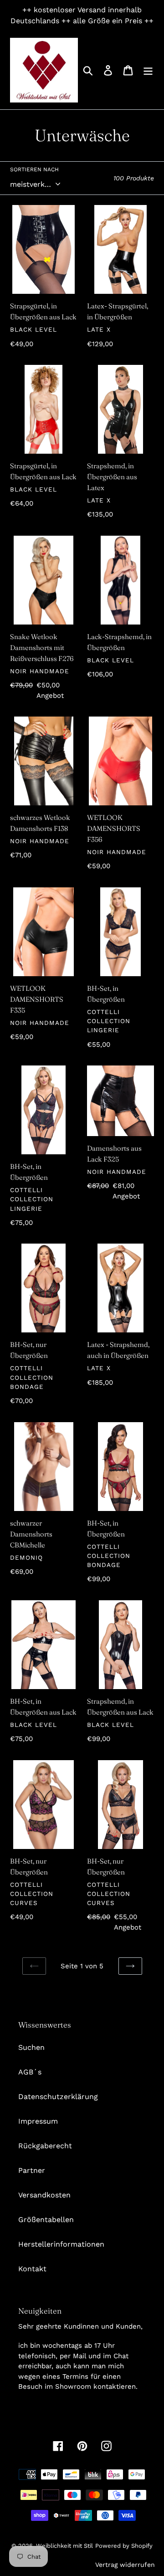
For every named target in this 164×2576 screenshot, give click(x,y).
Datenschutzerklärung (58, 2097)
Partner (32, 2170)
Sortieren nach (34, 169)
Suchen (31, 2047)
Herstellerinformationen (61, 2244)
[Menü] (148, 70)
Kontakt (32, 2269)
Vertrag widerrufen (125, 2565)
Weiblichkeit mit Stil (64, 2546)
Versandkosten (44, 2195)
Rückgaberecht (45, 2146)
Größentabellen (46, 2220)
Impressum (38, 2121)
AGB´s (30, 2072)
